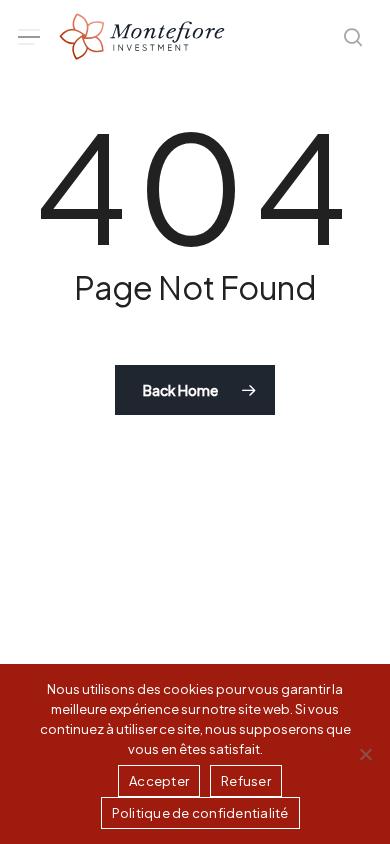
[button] (29, 37)
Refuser (246, 781)
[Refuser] (365, 754)
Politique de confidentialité (200, 813)
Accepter (159, 781)
